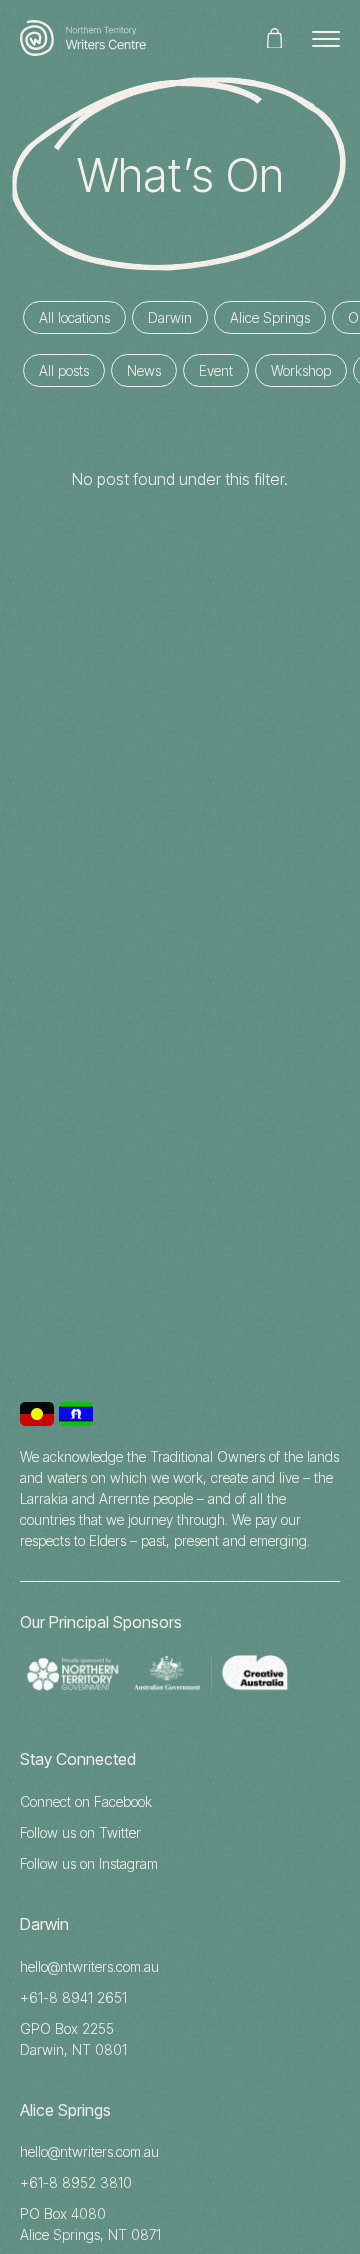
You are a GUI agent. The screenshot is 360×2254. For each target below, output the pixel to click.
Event (216, 370)
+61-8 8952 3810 (76, 2182)
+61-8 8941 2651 (73, 1997)
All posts (64, 370)
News (144, 370)
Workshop (301, 370)
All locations (74, 317)
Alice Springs (270, 317)
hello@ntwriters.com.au (89, 1966)
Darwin (170, 317)
